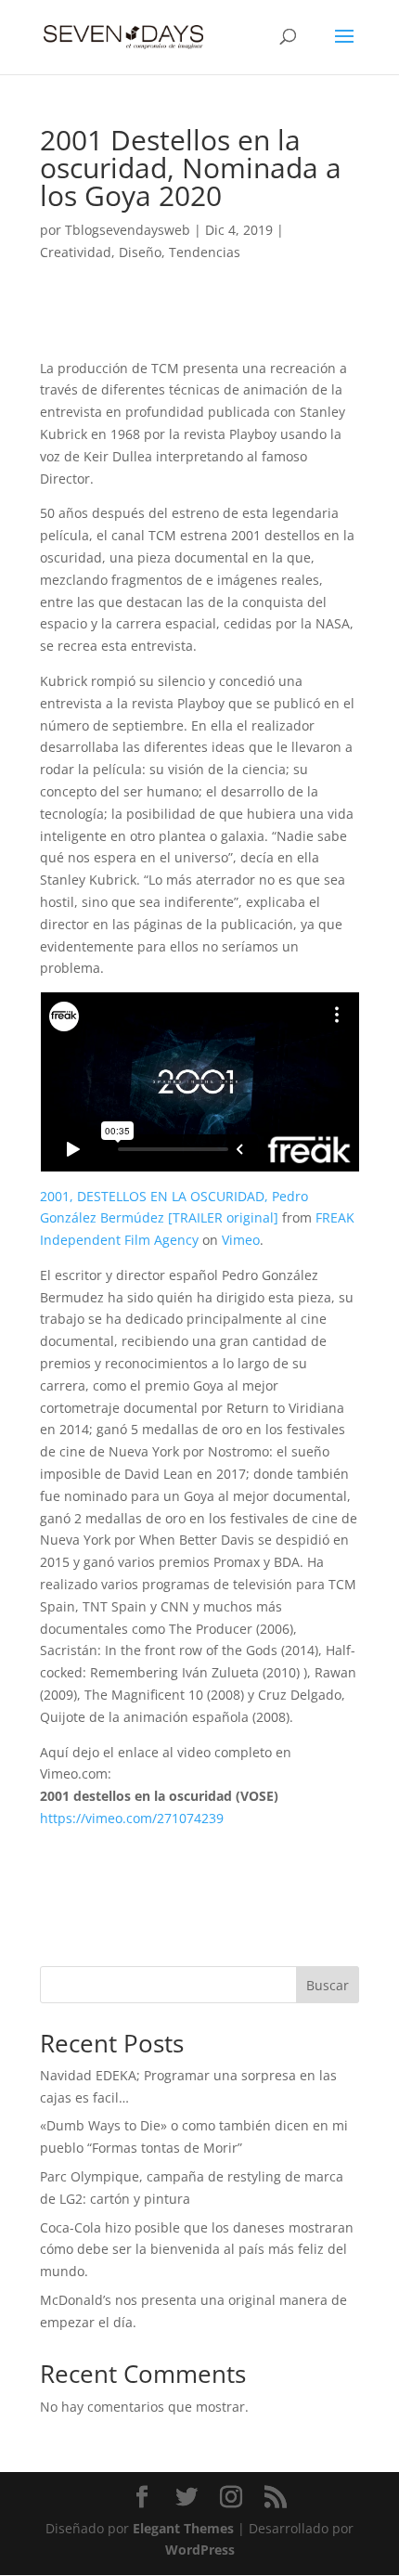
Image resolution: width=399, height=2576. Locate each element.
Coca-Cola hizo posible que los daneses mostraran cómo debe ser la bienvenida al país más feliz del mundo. (197, 2250)
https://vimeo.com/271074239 (132, 1818)
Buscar (328, 1985)
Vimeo (241, 1240)
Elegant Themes (183, 2528)
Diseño (140, 252)
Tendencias (205, 252)
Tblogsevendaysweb (128, 230)
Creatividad (76, 252)
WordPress (200, 2550)
